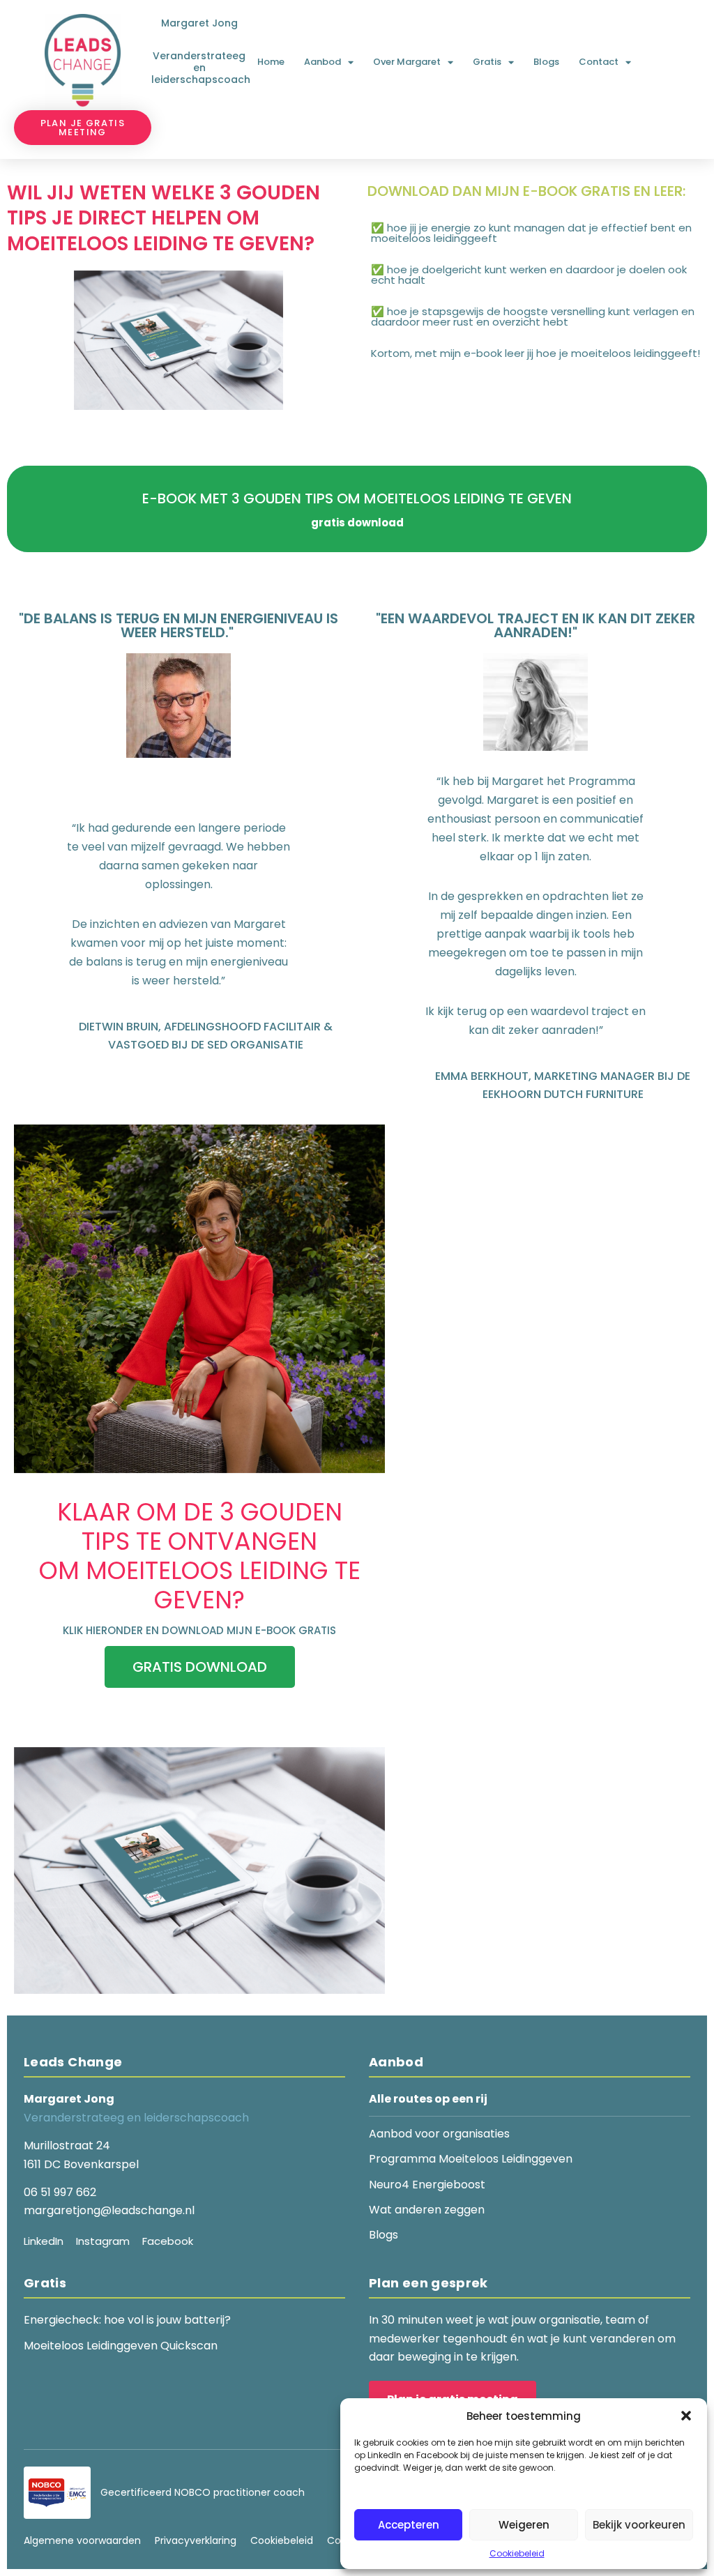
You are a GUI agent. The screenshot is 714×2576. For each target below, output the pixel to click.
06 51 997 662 (60, 2192)
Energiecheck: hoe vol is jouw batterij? (127, 2320)
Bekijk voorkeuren (639, 2525)
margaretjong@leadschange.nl (109, 2210)
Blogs (546, 62)
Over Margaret (407, 62)
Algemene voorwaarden (82, 2540)
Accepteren (409, 2525)
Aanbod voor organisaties (439, 2134)
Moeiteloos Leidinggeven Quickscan (121, 2346)
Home (271, 62)
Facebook (168, 2241)
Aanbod (322, 62)
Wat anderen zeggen (427, 2210)
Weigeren (524, 2525)
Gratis (487, 62)
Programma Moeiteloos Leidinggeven (471, 2159)
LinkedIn (44, 2241)
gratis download (200, 1667)
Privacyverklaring (196, 2540)
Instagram (103, 2241)
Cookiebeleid (517, 2553)
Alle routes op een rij (428, 2099)
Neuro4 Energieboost (427, 2185)
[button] (686, 2416)
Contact (599, 62)
